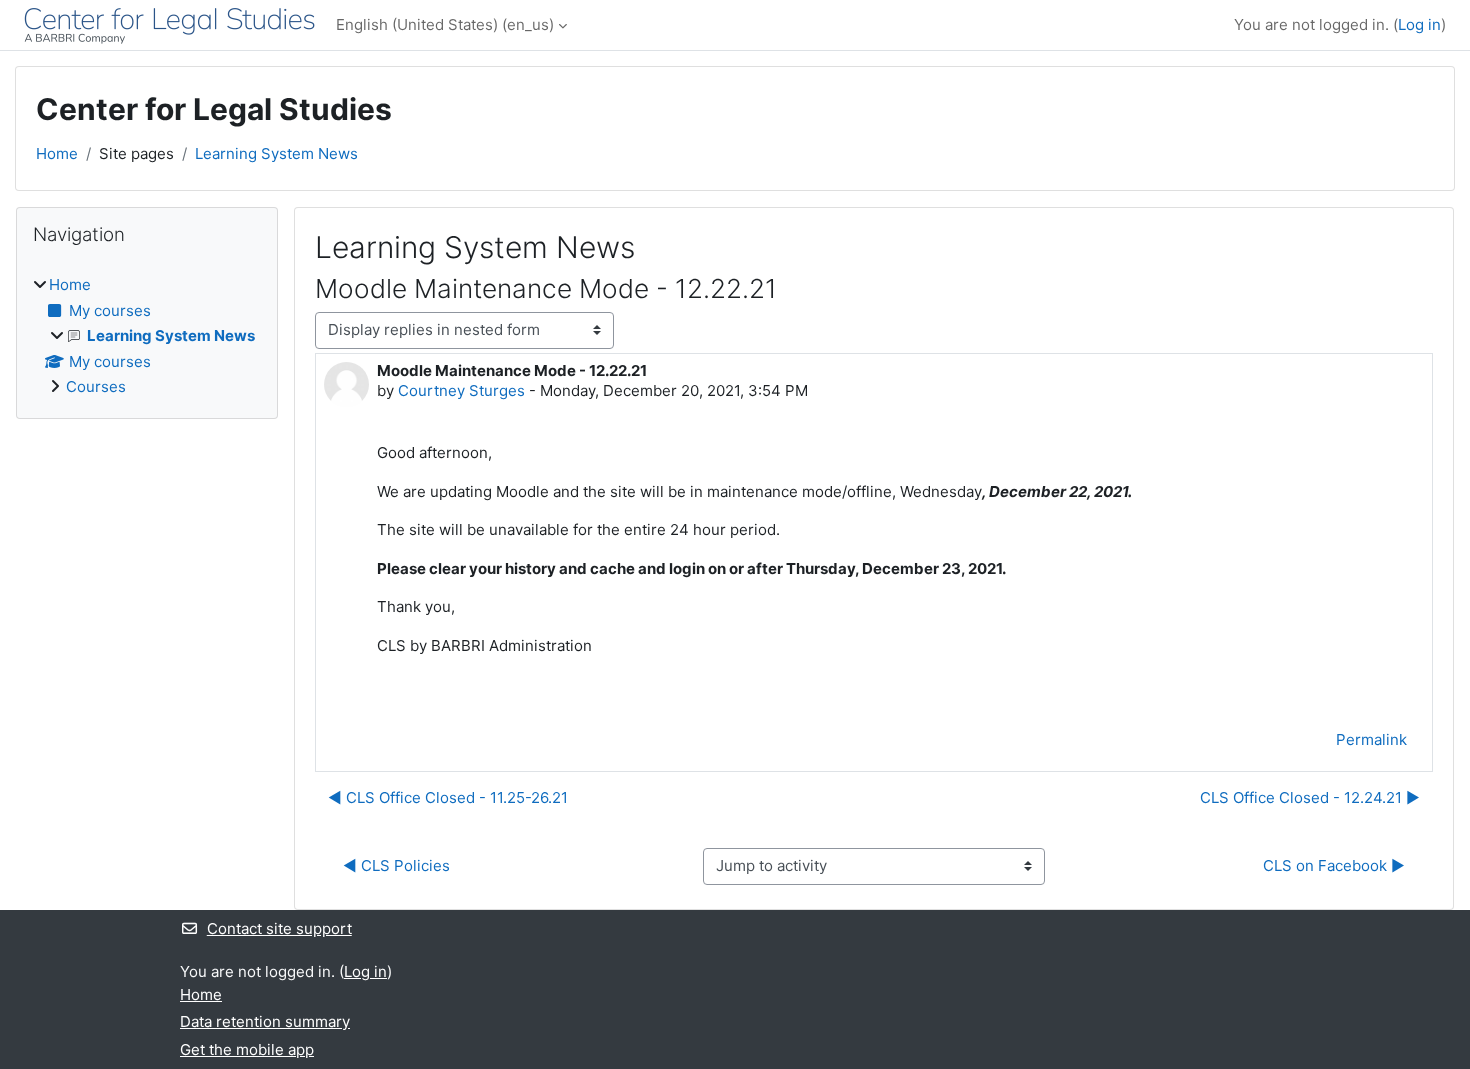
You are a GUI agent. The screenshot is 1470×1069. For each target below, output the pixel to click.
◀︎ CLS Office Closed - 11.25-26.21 (448, 797)
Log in (1419, 24)
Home (57, 153)
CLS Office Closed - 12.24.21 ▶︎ (1310, 797)
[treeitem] (147, 336)
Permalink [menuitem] (1371, 739)
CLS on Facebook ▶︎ (1334, 865)
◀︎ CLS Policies (396, 865)
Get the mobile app (247, 1049)
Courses (96, 386)
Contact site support (279, 928)
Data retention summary (265, 1021)
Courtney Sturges (461, 390)
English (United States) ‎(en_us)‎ (445, 24)
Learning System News (276, 153)
